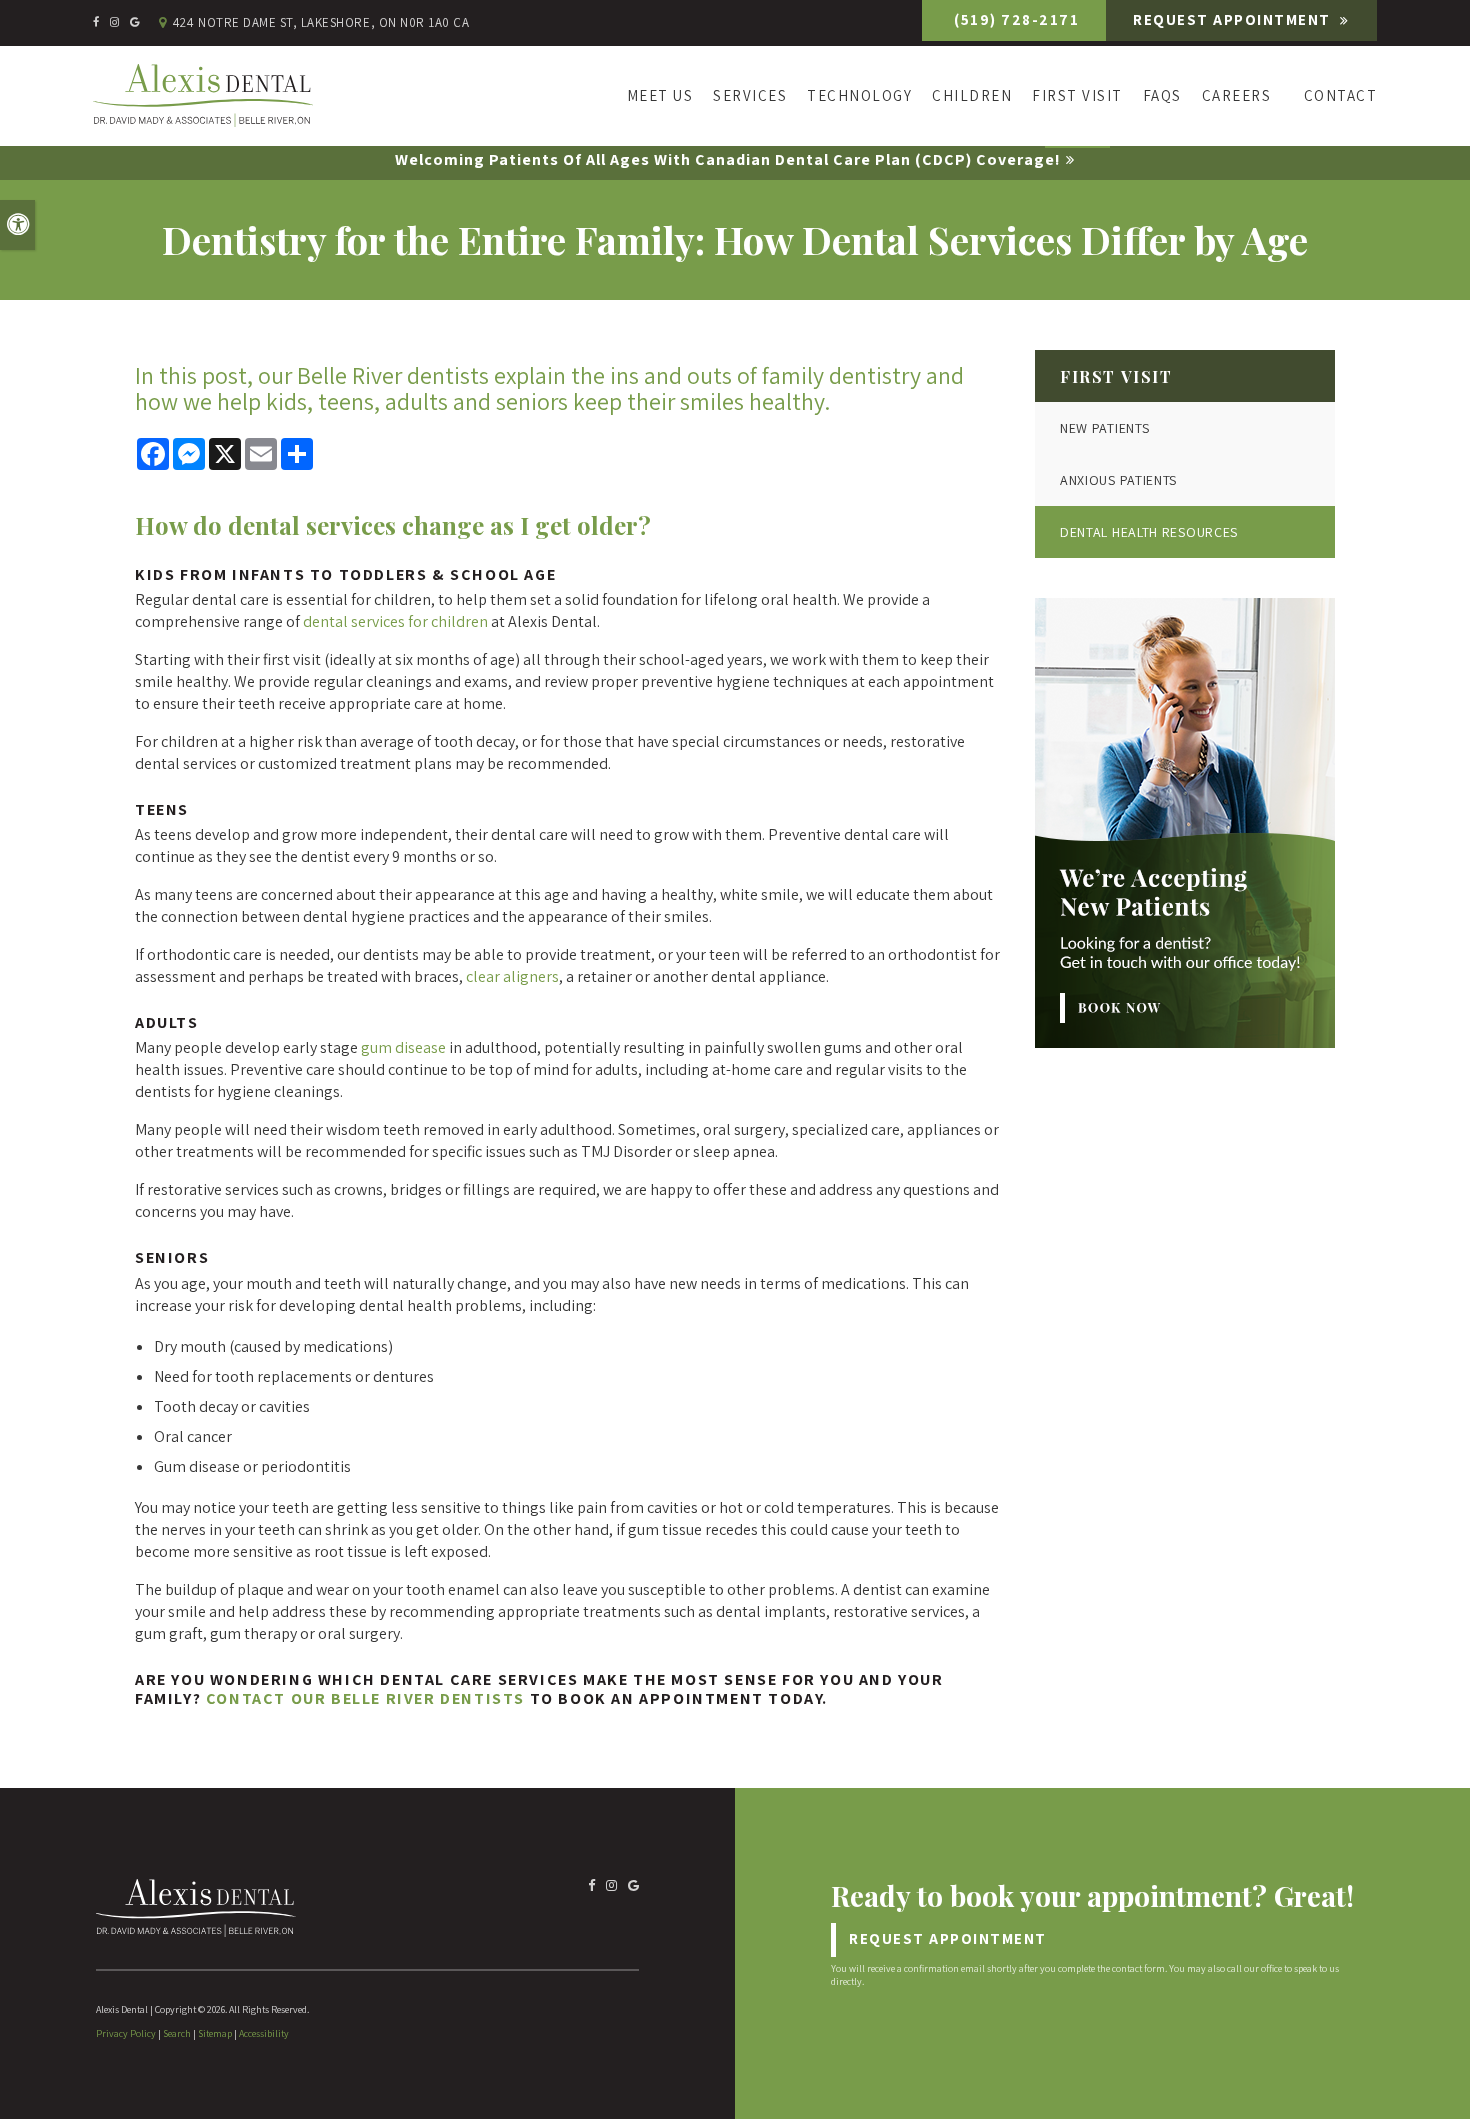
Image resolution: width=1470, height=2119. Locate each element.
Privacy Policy (126, 2033)
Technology (859, 95)
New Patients (1104, 428)
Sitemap (215, 2033)
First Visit (1077, 95)
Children (972, 95)
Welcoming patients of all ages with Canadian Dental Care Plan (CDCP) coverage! (728, 159)
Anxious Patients (1118, 480)
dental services (312, 525)
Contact (1340, 95)
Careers (1237, 95)
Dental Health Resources (1149, 532)
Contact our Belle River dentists (365, 1698)
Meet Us (660, 95)
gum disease (403, 1047)
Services (750, 95)
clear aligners (512, 976)
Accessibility (264, 2033)
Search (177, 2033)
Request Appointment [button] (1234, 19)
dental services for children (395, 621)
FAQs (1162, 95)
